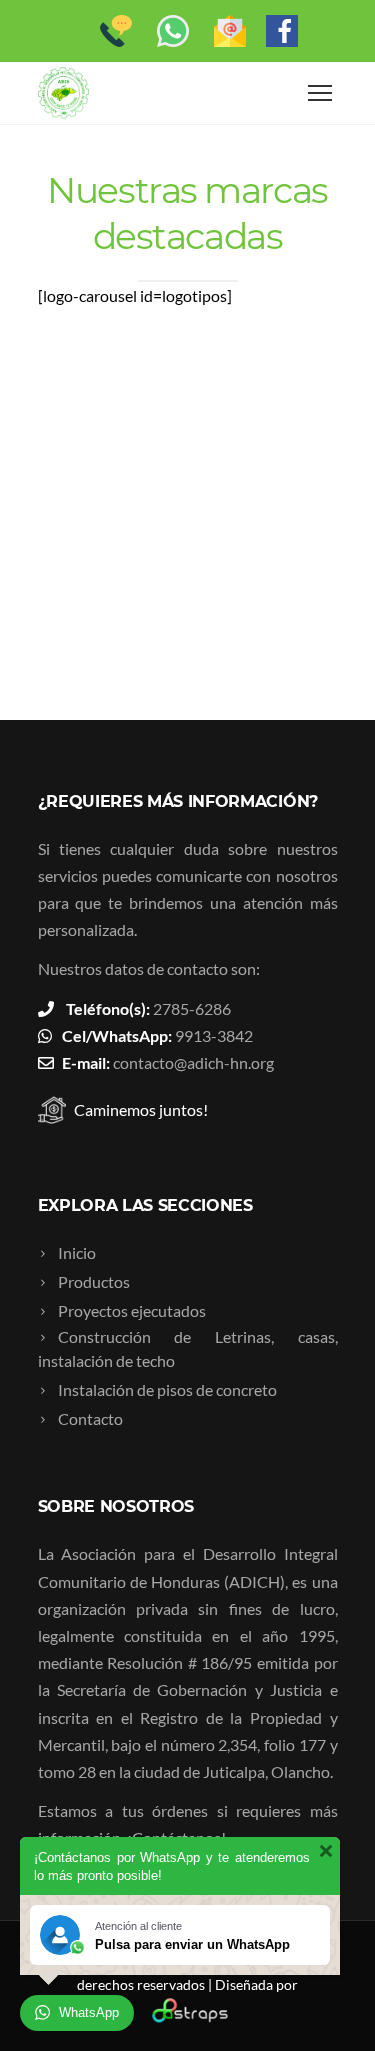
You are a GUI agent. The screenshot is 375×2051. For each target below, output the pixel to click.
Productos (94, 1281)
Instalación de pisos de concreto (167, 1389)
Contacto (90, 1418)
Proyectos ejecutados (132, 1310)
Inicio (77, 1252)
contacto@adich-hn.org (193, 1062)
